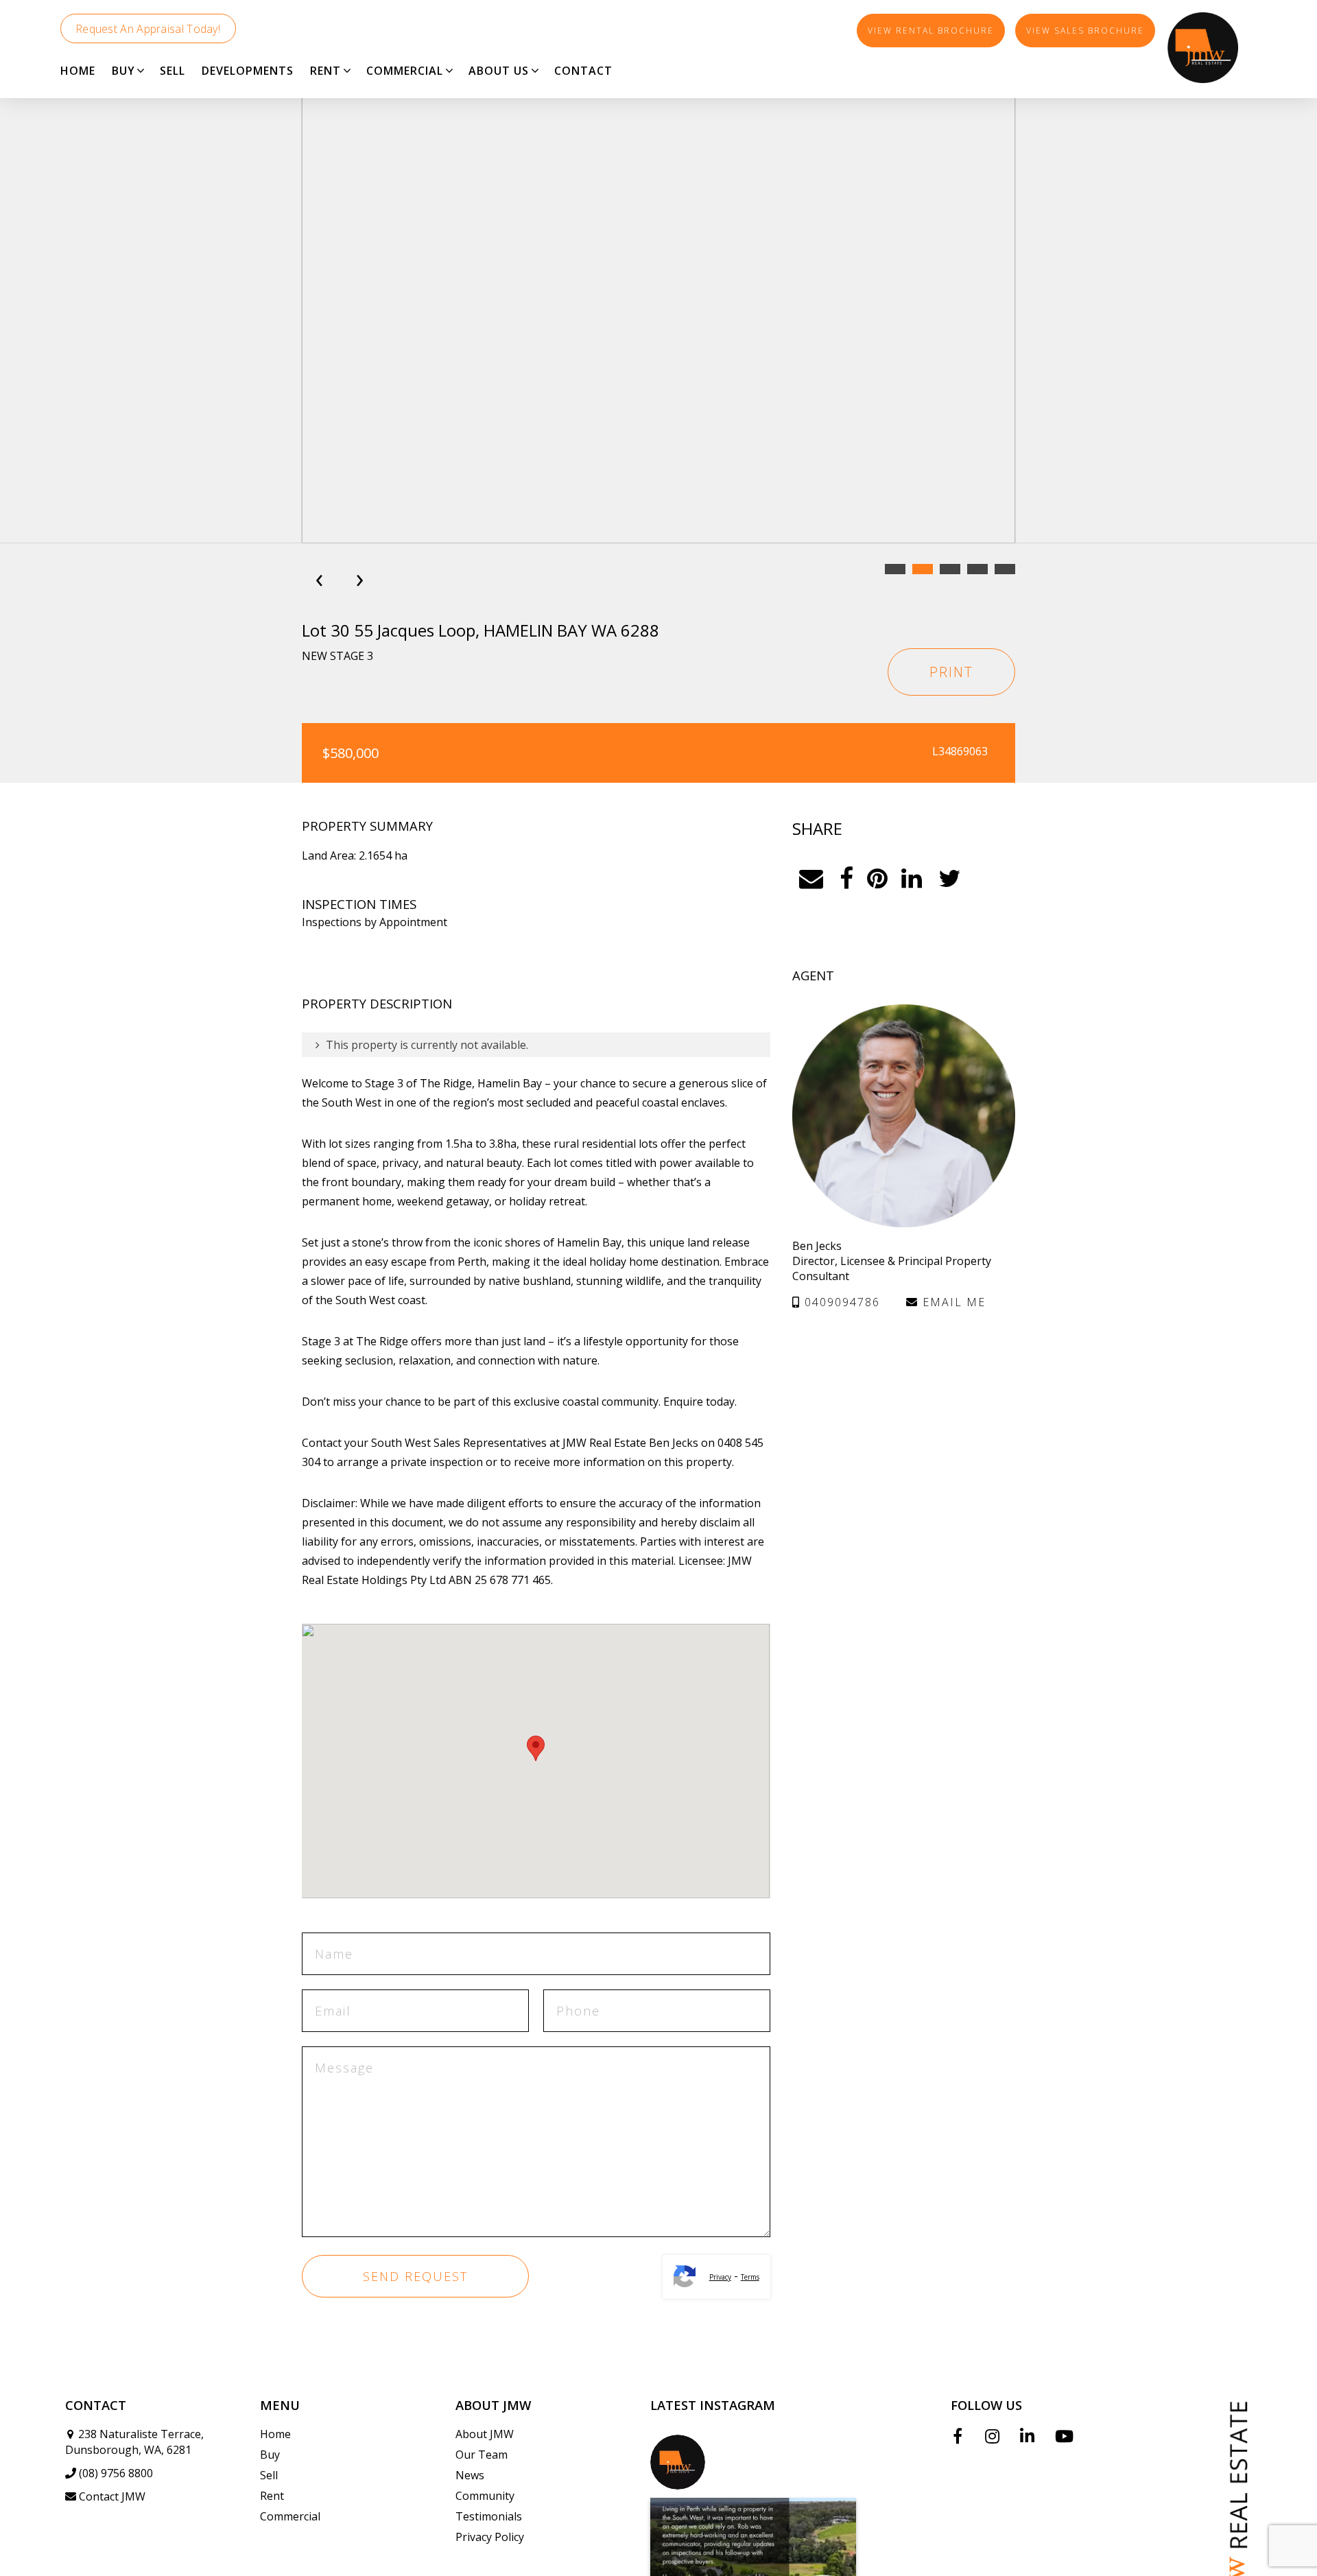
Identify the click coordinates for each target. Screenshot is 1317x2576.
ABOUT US (499, 71)
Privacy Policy (490, 2537)
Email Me (952, 1302)
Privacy (720, 2277)
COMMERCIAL (405, 71)
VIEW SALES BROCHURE (1085, 31)
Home (275, 2434)
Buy (270, 2455)
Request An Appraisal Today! (148, 29)
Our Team (482, 2455)
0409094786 (840, 1302)
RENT (325, 71)
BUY (123, 71)
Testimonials (489, 2516)
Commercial (290, 2516)
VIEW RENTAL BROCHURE (931, 31)
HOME (78, 71)
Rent (272, 2496)
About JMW (485, 2434)
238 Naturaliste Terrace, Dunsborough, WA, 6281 (134, 2442)
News (470, 2475)
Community (485, 2496)
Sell (269, 2475)
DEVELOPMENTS (248, 71)
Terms (750, 2277)
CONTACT (583, 71)
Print (951, 672)
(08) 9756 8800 (116, 2473)
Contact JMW (112, 2496)
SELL (173, 71)
